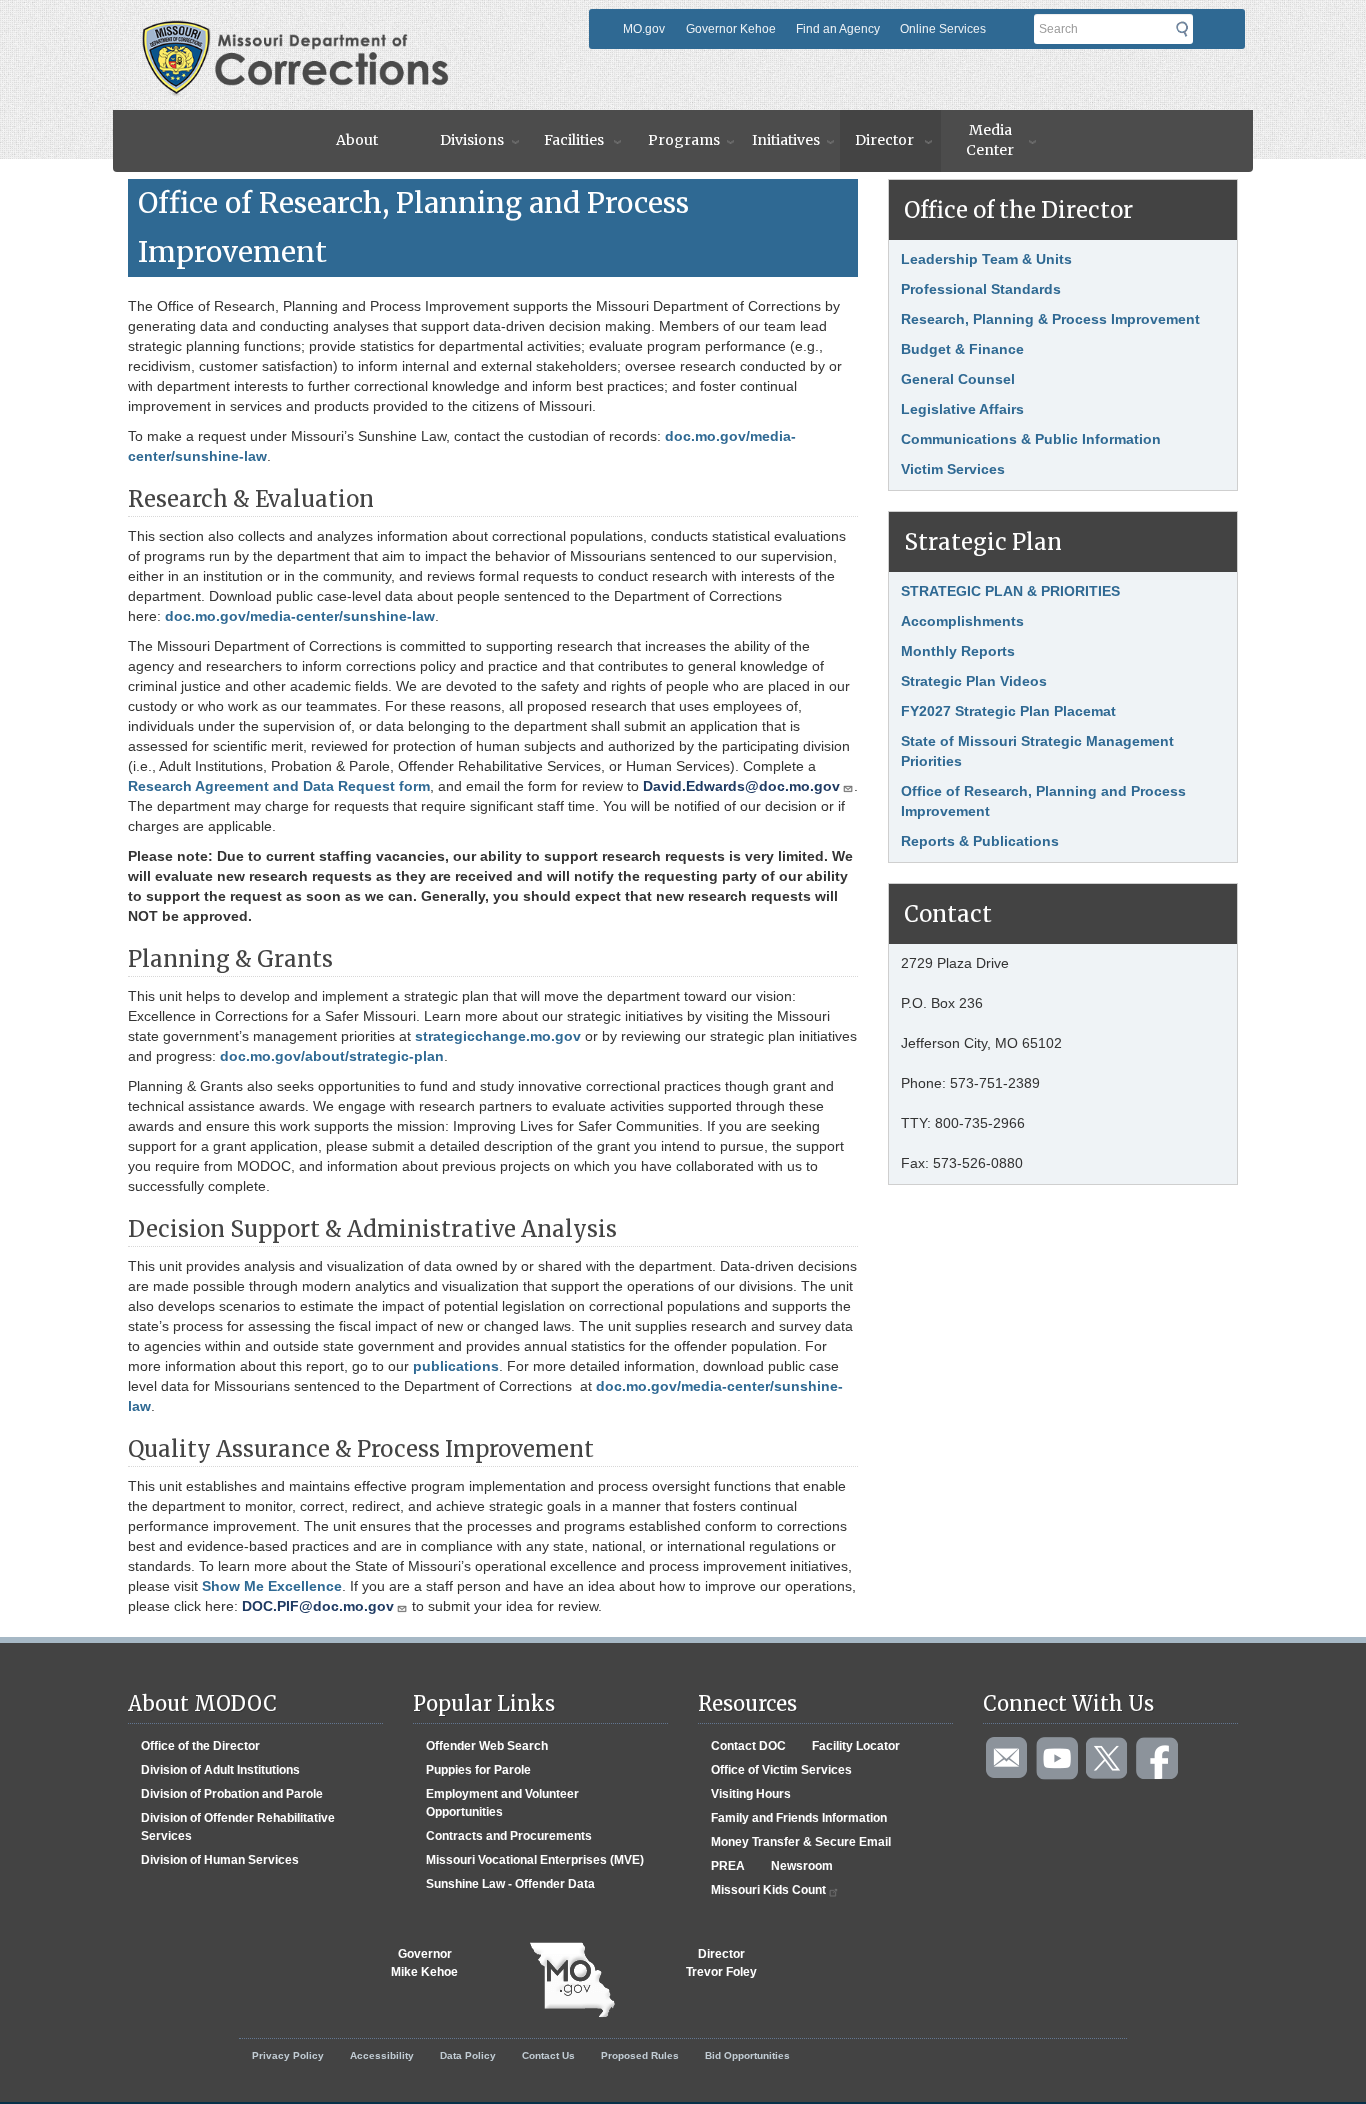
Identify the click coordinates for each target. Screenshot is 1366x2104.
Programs (684, 140)
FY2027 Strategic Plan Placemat (1008, 711)
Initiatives (786, 140)
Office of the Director (200, 1746)
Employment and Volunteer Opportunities (502, 1803)
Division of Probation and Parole (232, 1794)
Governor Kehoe (731, 29)
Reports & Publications (980, 841)
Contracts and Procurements (509, 1836)
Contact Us (548, 2055)
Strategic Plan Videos (974, 681)
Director (884, 140)
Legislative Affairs (962, 409)
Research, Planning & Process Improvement (1050, 319)
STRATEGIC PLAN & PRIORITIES (1010, 591)
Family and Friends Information (799, 1818)
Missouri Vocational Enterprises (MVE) (535, 1860)
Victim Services (953, 469)
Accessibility (382, 2055)
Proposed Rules (640, 2055)
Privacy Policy (288, 2055)
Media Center (990, 140)
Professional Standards (981, 289)
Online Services (943, 29)
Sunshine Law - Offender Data (510, 1884)
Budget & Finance (962, 349)
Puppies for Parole (478, 1770)
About (357, 140)
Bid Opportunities (747, 2055)
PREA (728, 1866)
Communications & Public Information (1031, 439)
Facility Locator (856, 1746)
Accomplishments (962, 621)
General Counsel (958, 379)
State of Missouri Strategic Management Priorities (1037, 751)
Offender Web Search (487, 1746)
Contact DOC (748, 1746)
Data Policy (468, 2055)
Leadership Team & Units (986, 259)
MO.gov (644, 29)
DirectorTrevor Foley (721, 1963)
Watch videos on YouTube (1058, 1759)
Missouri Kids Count (768, 1890)
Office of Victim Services (781, 1770)
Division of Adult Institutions (220, 1770)
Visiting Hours (751, 1794)
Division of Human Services (220, 1860)
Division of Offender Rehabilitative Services (238, 1827)
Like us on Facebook (1158, 1759)
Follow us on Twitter (1108, 1759)
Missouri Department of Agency (361, 27)
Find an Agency (838, 29)
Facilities (574, 140)
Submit (1188, 29)
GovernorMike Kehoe (424, 1963)
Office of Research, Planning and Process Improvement (1043, 801)
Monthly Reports (958, 651)
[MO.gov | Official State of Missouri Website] (572, 1980)
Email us (1008, 1759)
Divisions (472, 140)
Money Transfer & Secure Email (801, 1842)
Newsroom (802, 1866)
